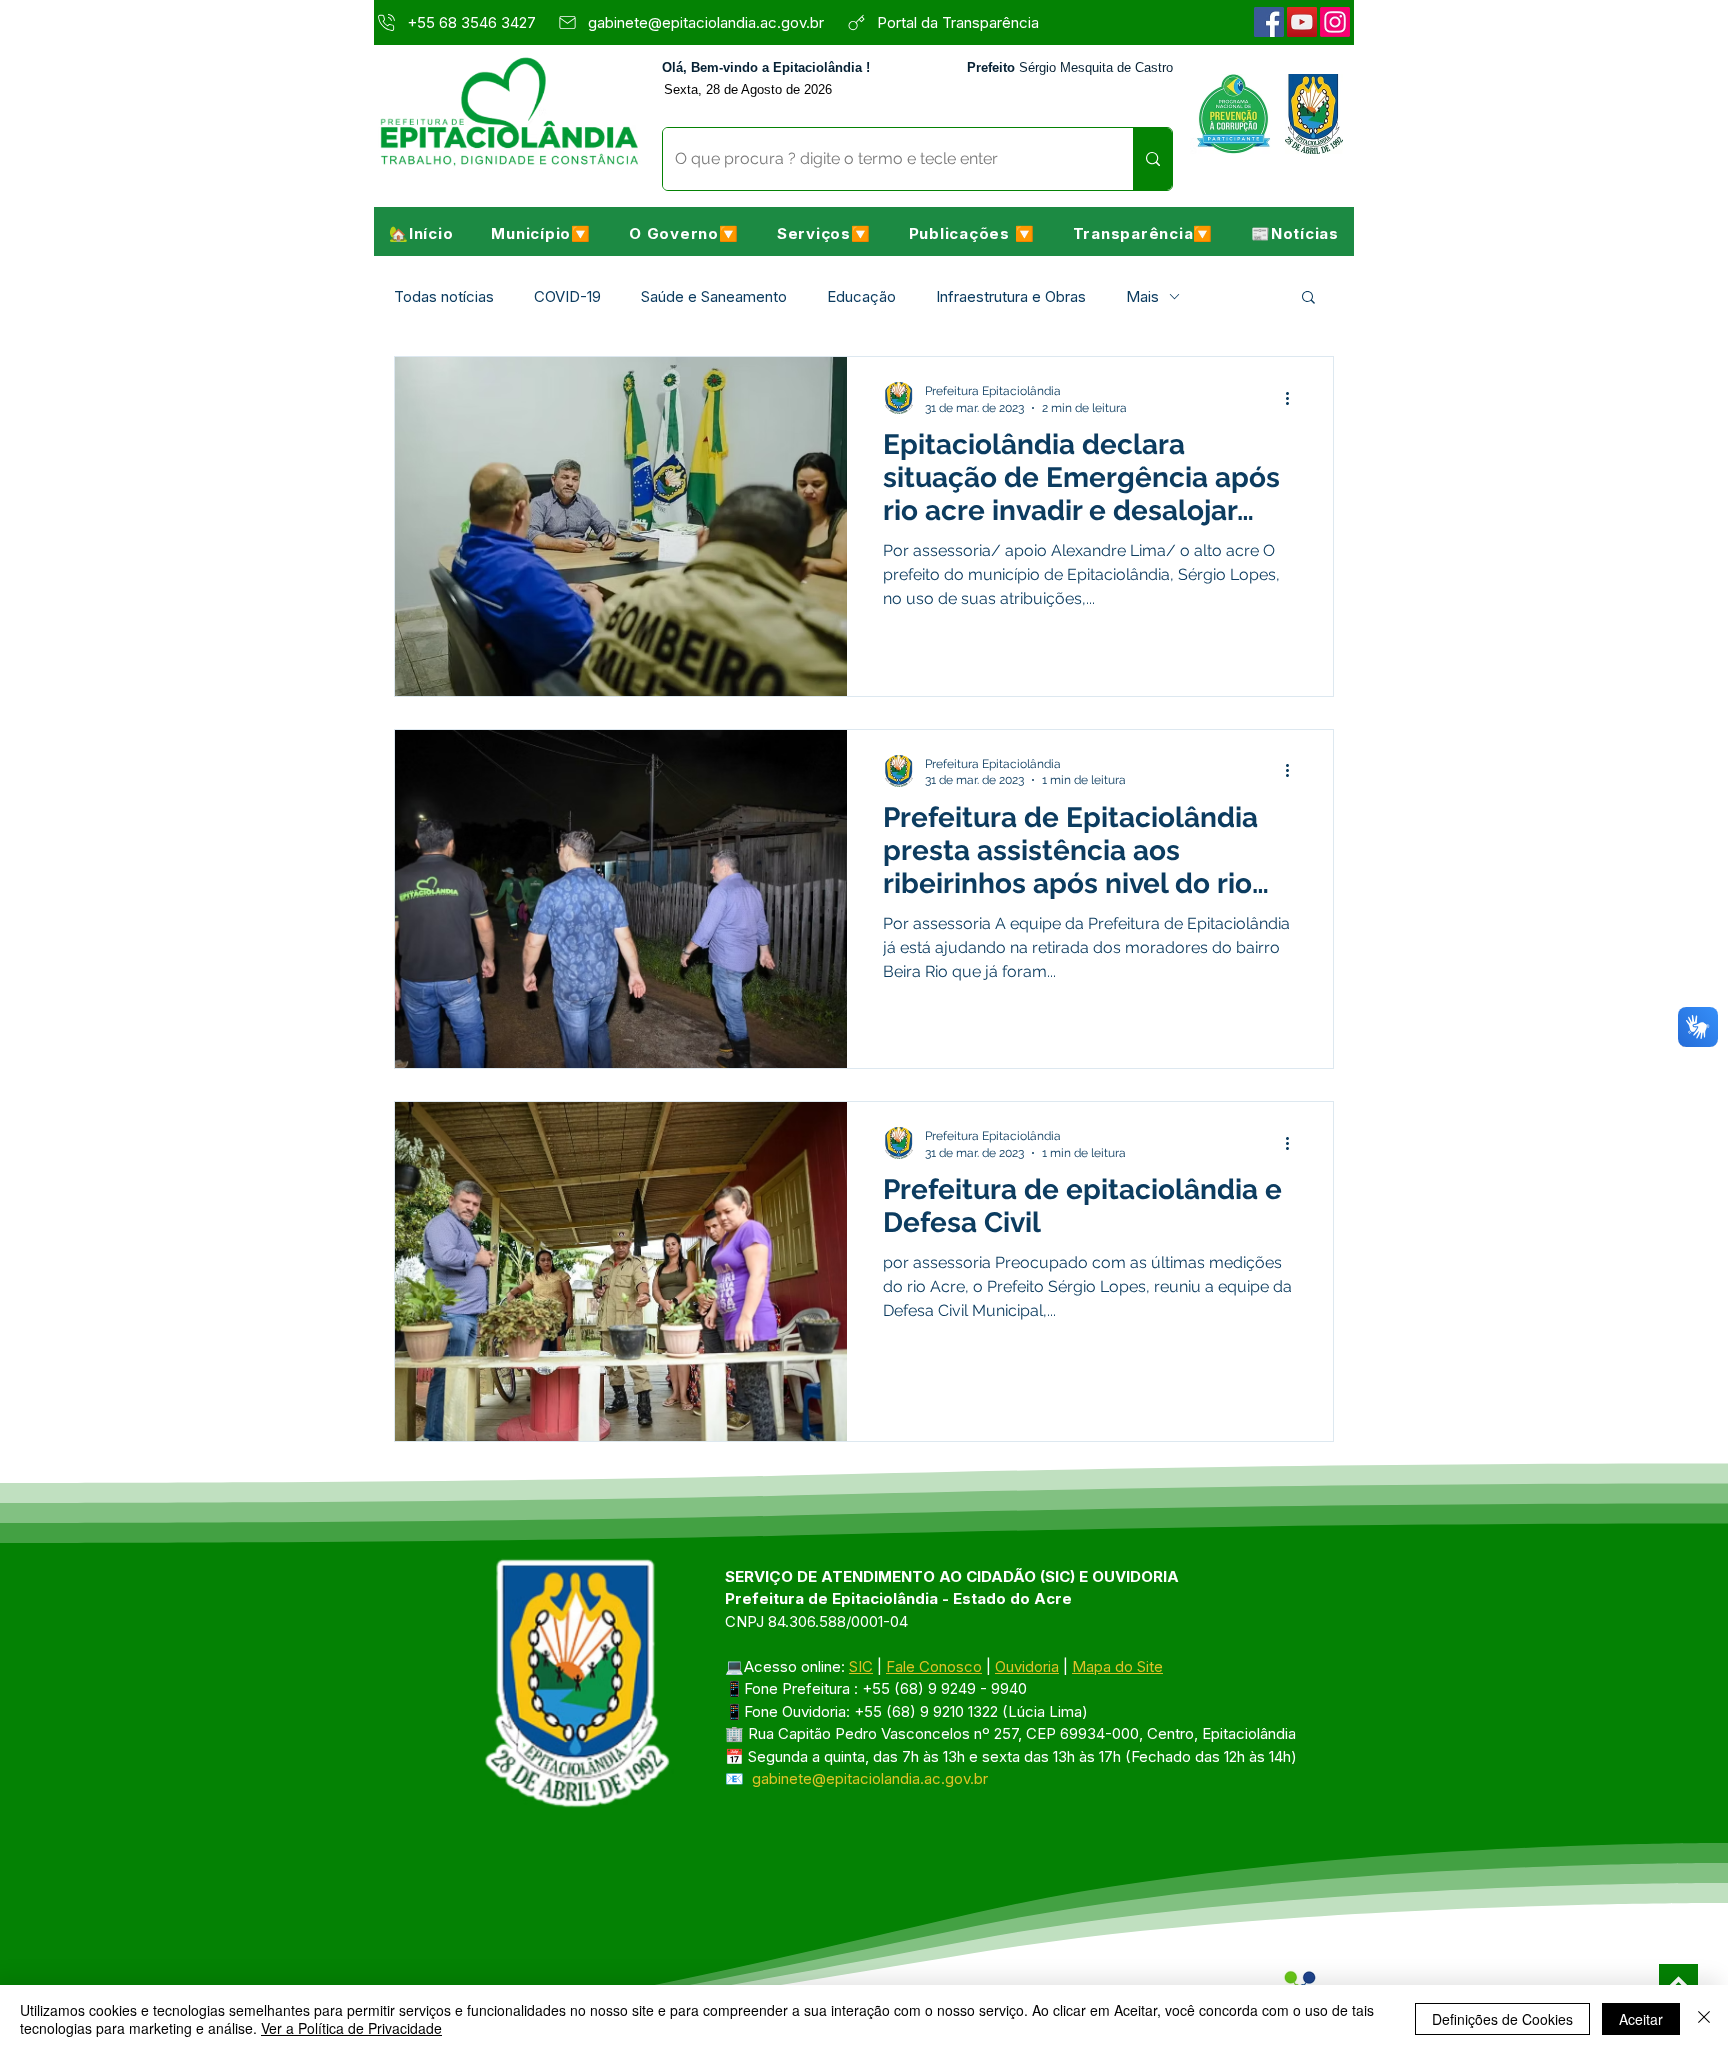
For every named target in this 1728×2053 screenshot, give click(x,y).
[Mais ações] (1294, 398)
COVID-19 (567, 296)
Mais (1142, 296)
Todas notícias (444, 296)
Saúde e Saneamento (714, 296)
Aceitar (1641, 2019)
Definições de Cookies (1502, 2019)
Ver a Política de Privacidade (351, 2028)
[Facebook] (1269, 22)
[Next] (1678, 1983)
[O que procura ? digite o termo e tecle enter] (1152, 159)
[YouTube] (1302, 22)
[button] (541, 233)
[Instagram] (1335, 22)
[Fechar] (1704, 2019)
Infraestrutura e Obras (1011, 296)
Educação (861, 296)
